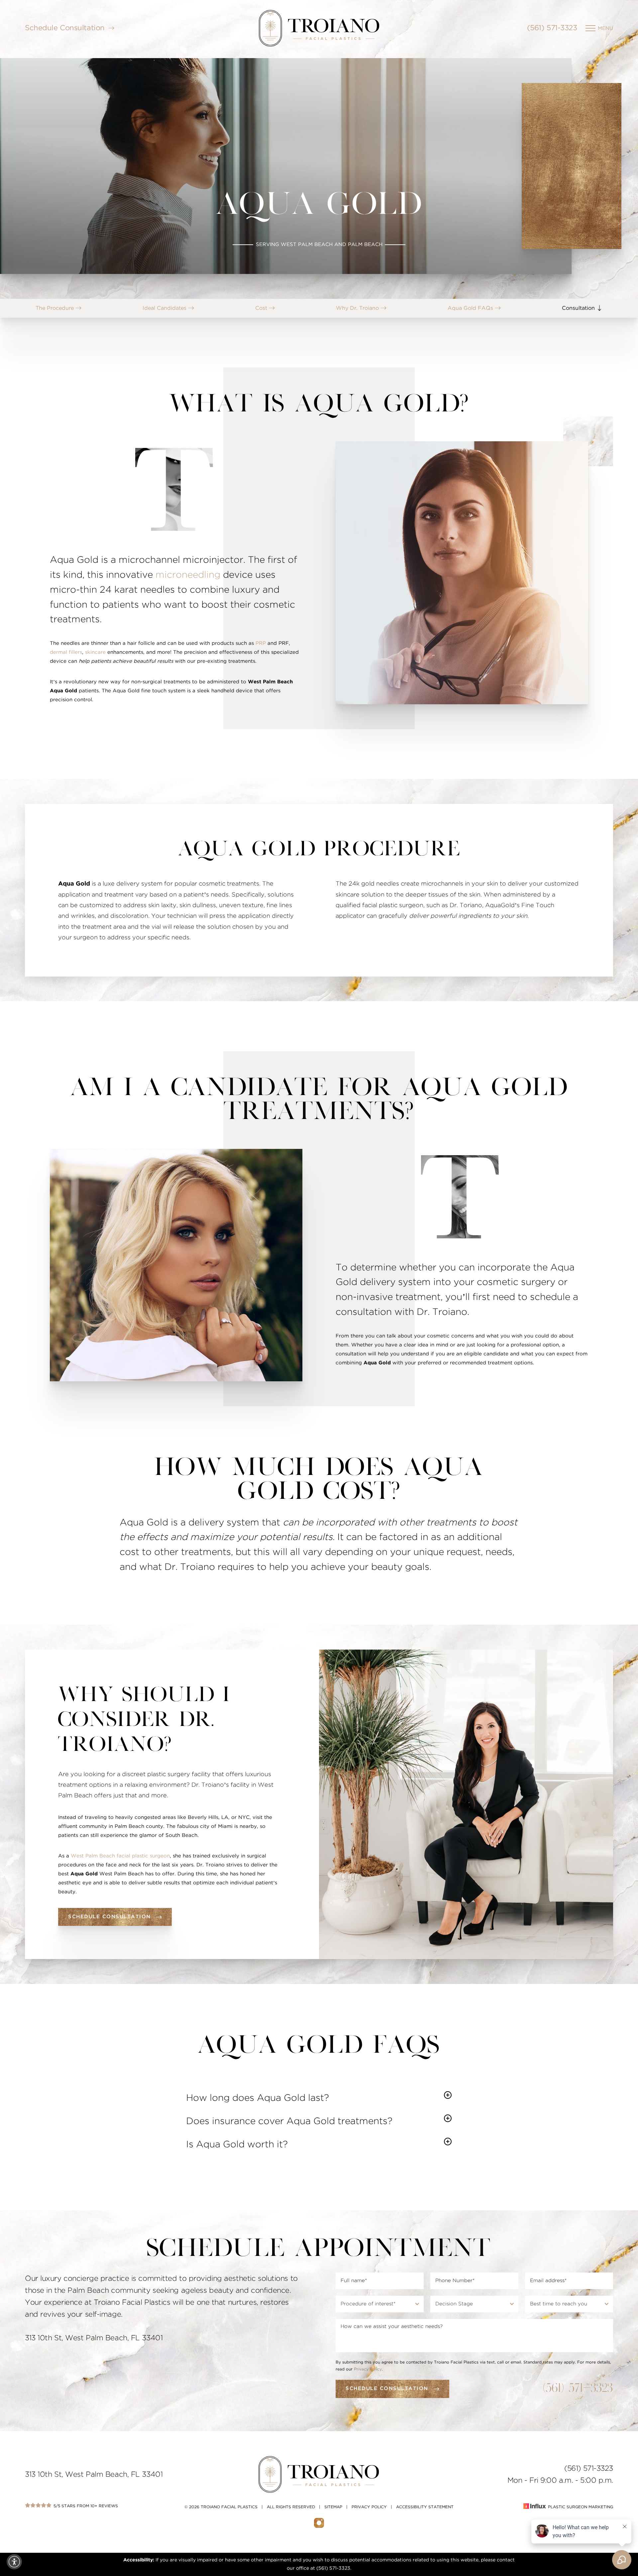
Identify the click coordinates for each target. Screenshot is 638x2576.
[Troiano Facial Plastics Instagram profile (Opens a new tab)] (319, 2523)
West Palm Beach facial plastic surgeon (120, 1856)
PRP (261, 643)
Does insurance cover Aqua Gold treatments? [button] (289, 2121)
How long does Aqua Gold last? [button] (258, 2098)
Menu (605, 28)
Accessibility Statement (425, 2507)
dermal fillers (66, 652)
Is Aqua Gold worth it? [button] (237, 2145)
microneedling (188, 575)
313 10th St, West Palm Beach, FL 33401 (94, 2474)
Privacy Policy (368, 2369)
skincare (95, 652)
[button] (14, 2562)
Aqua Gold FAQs (471, 308)
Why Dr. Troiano (358, 308)
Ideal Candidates (165, 308)
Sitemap (333, 2507)
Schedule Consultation (65, 28)
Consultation (579, 308)
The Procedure (55, 308)
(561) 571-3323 (552, 28)
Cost (262, 308)
